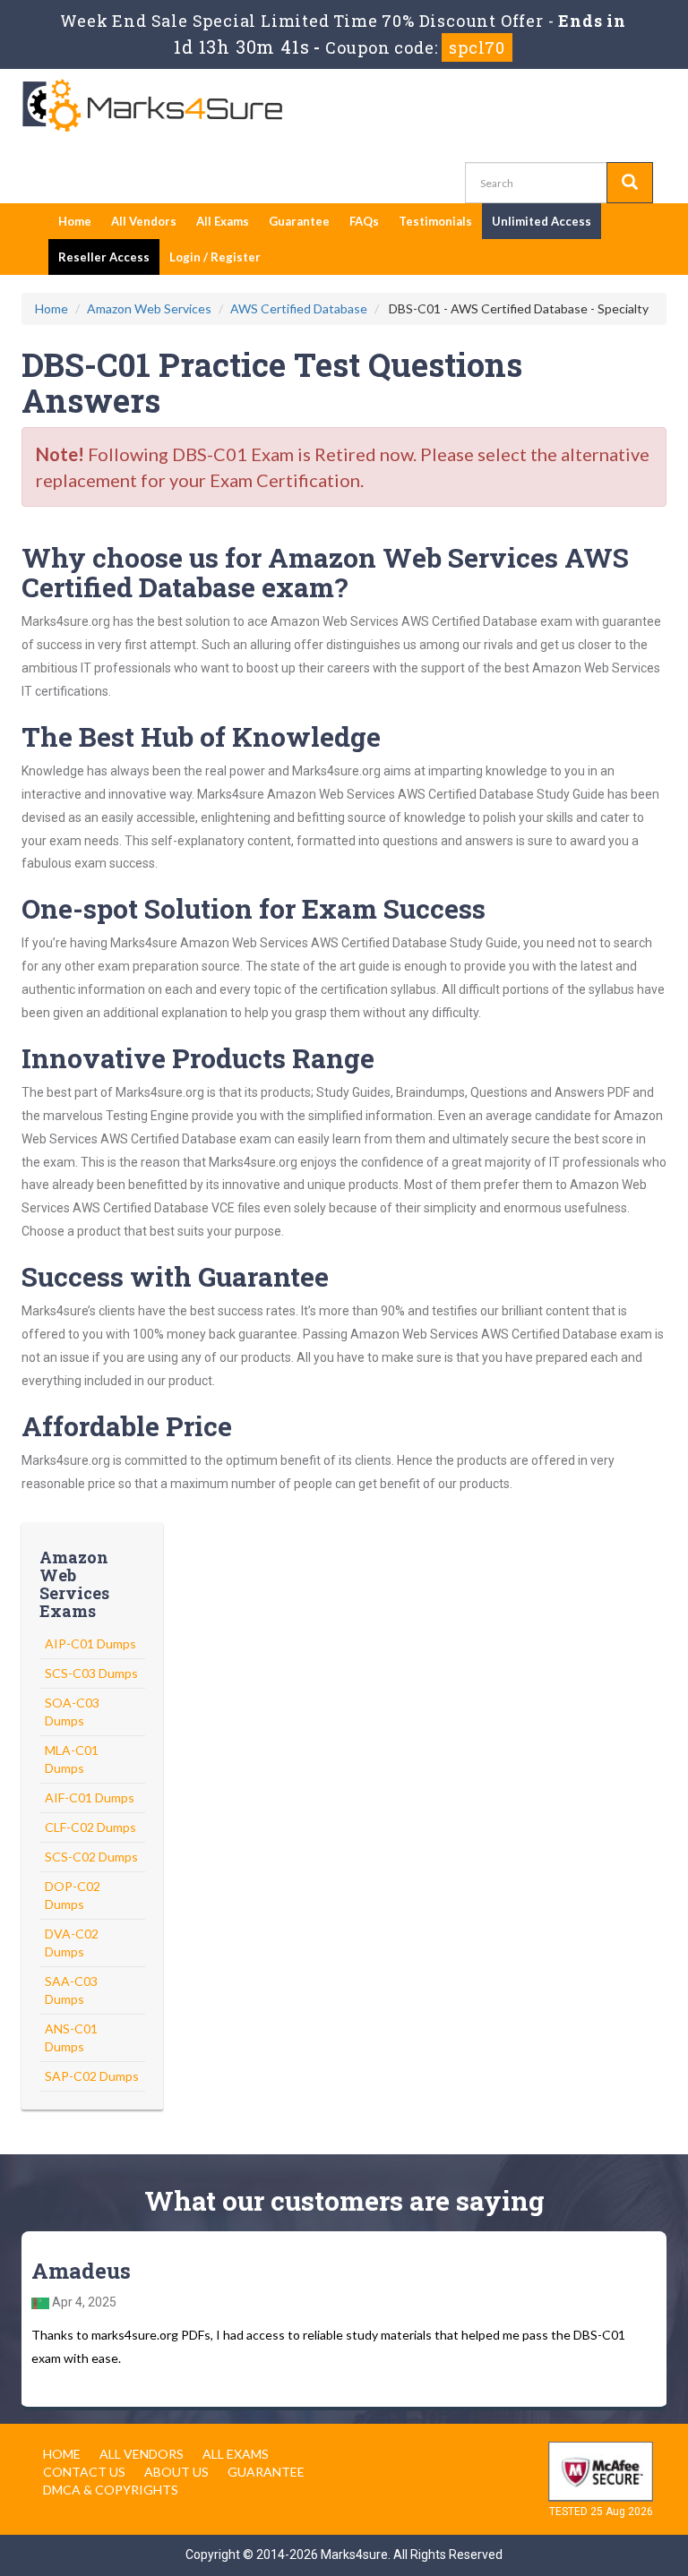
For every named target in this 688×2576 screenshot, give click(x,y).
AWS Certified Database (299, 308)
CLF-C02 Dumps (90, 1827)
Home (75, 221)
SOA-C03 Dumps (72, 1712)
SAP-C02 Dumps (92, 2076)
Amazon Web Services (149, 308)
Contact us (84, 2472)
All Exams (223, 221)
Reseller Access (104, 257)
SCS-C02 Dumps (91, 1857)
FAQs (364, 221)
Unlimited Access (542, 221)
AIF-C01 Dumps (90, 1797)
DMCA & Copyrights (111, 2490)
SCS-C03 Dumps (91, 1673)
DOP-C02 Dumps (73, 1895)
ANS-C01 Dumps (71, 2037)
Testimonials (435, 221)
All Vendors (144, 221)
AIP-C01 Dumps (90, 1643)
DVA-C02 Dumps (72, 1943)
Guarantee (299, 221)
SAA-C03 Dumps (71, 1990)
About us (176, 2472)
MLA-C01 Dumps (72, 1759)
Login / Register (215, 257)
